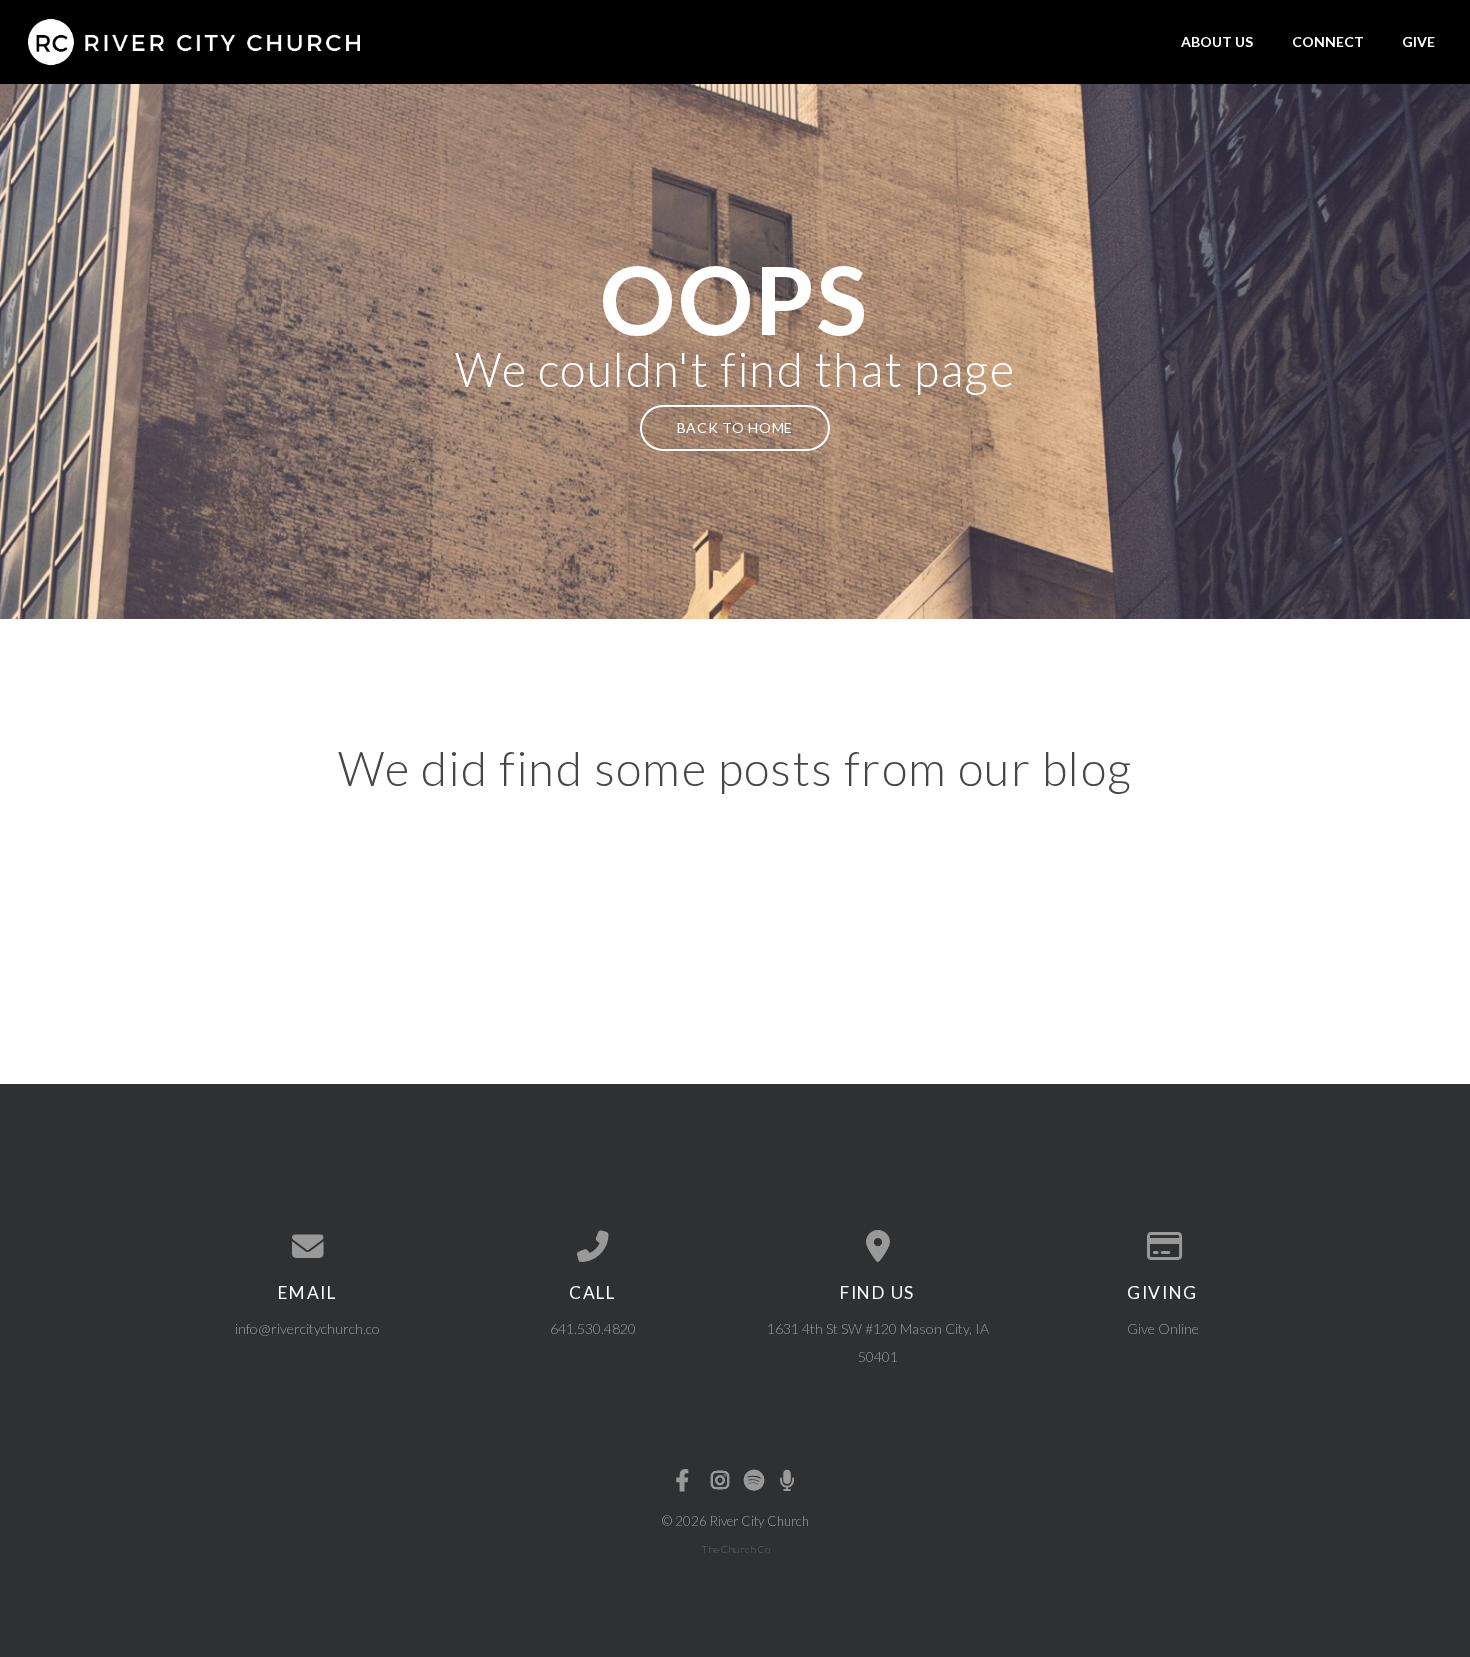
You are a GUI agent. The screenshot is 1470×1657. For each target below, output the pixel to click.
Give (1418, 41)
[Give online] (1162, 1247)
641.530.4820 (593, 1328)
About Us (1217, 41)
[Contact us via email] (307, 1247)
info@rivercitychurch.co (307, 1328)
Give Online (1163, 1328)
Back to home (735, 427)
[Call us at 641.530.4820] (592, 1247)
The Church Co (735, 1549)
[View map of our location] (877, 1247)
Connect (1328, 41)
